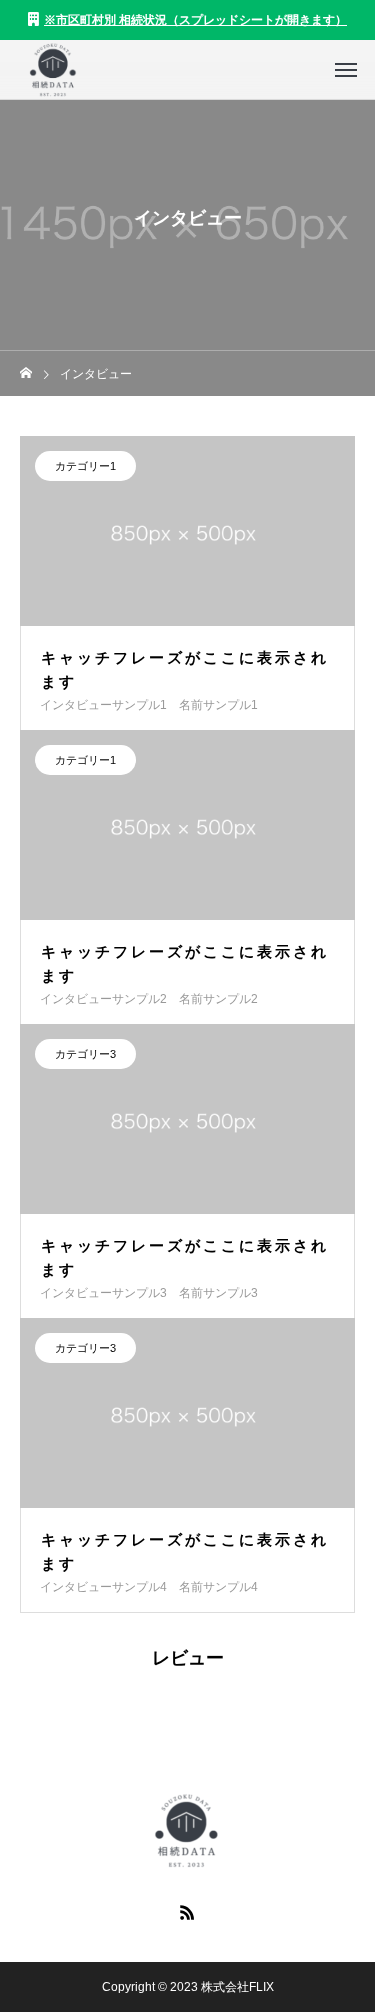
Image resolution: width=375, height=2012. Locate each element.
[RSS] (188, 1912)
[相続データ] (52, 69)
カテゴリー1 (85, 466)
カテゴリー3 (85, 1054)
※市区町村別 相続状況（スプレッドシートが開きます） (195, 20)
